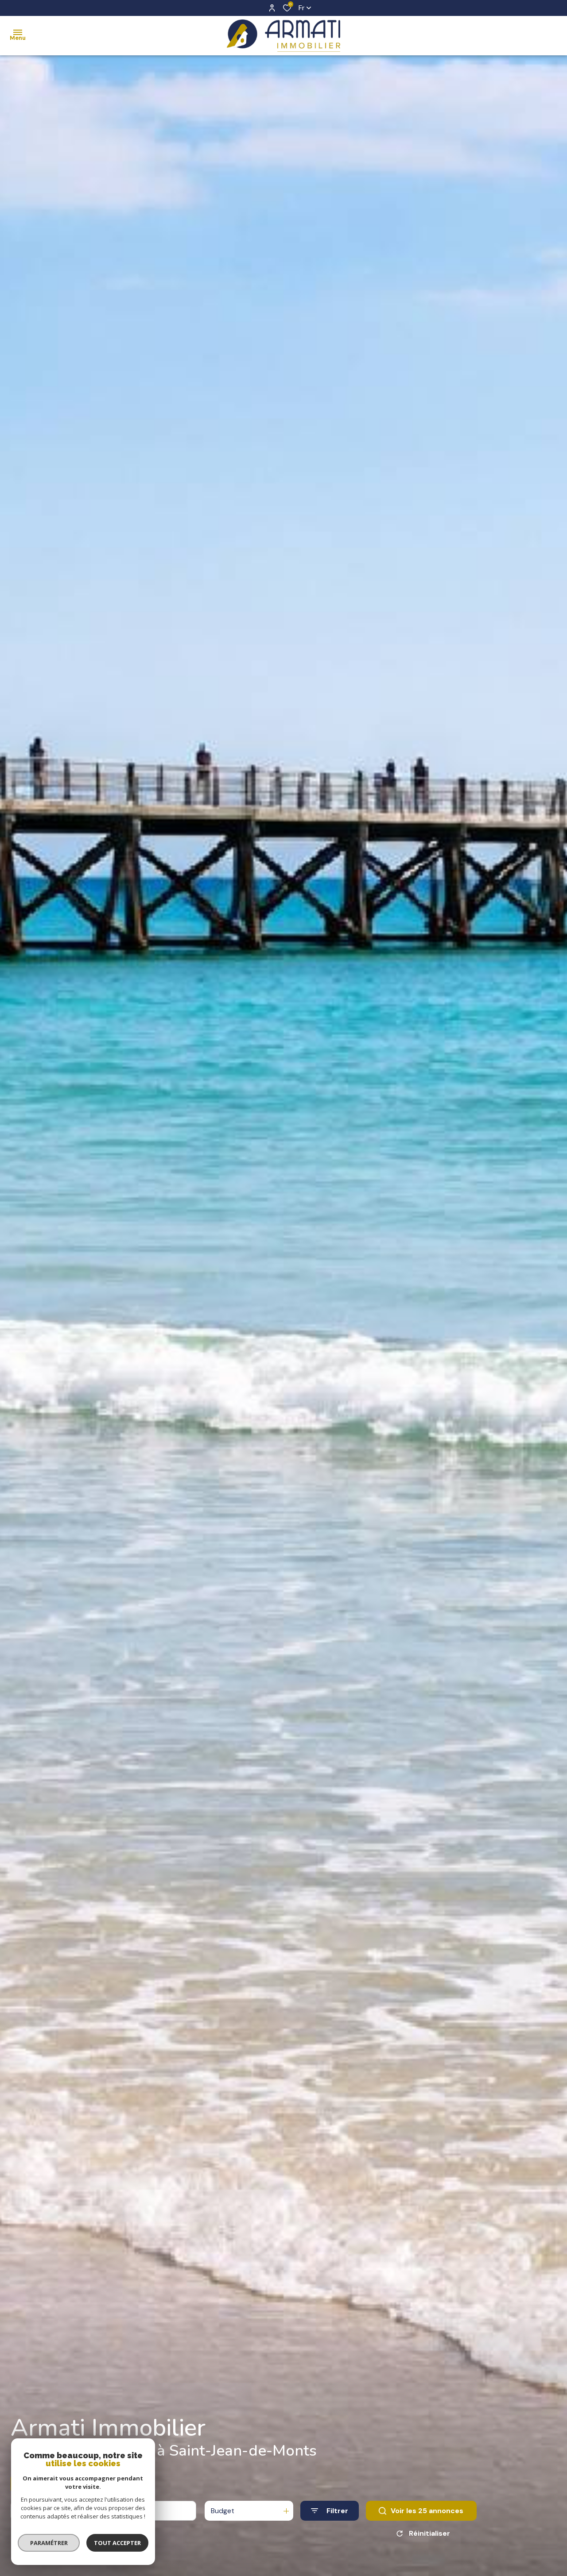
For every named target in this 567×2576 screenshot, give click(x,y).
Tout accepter (117, 2543)
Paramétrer (49, 2543)
